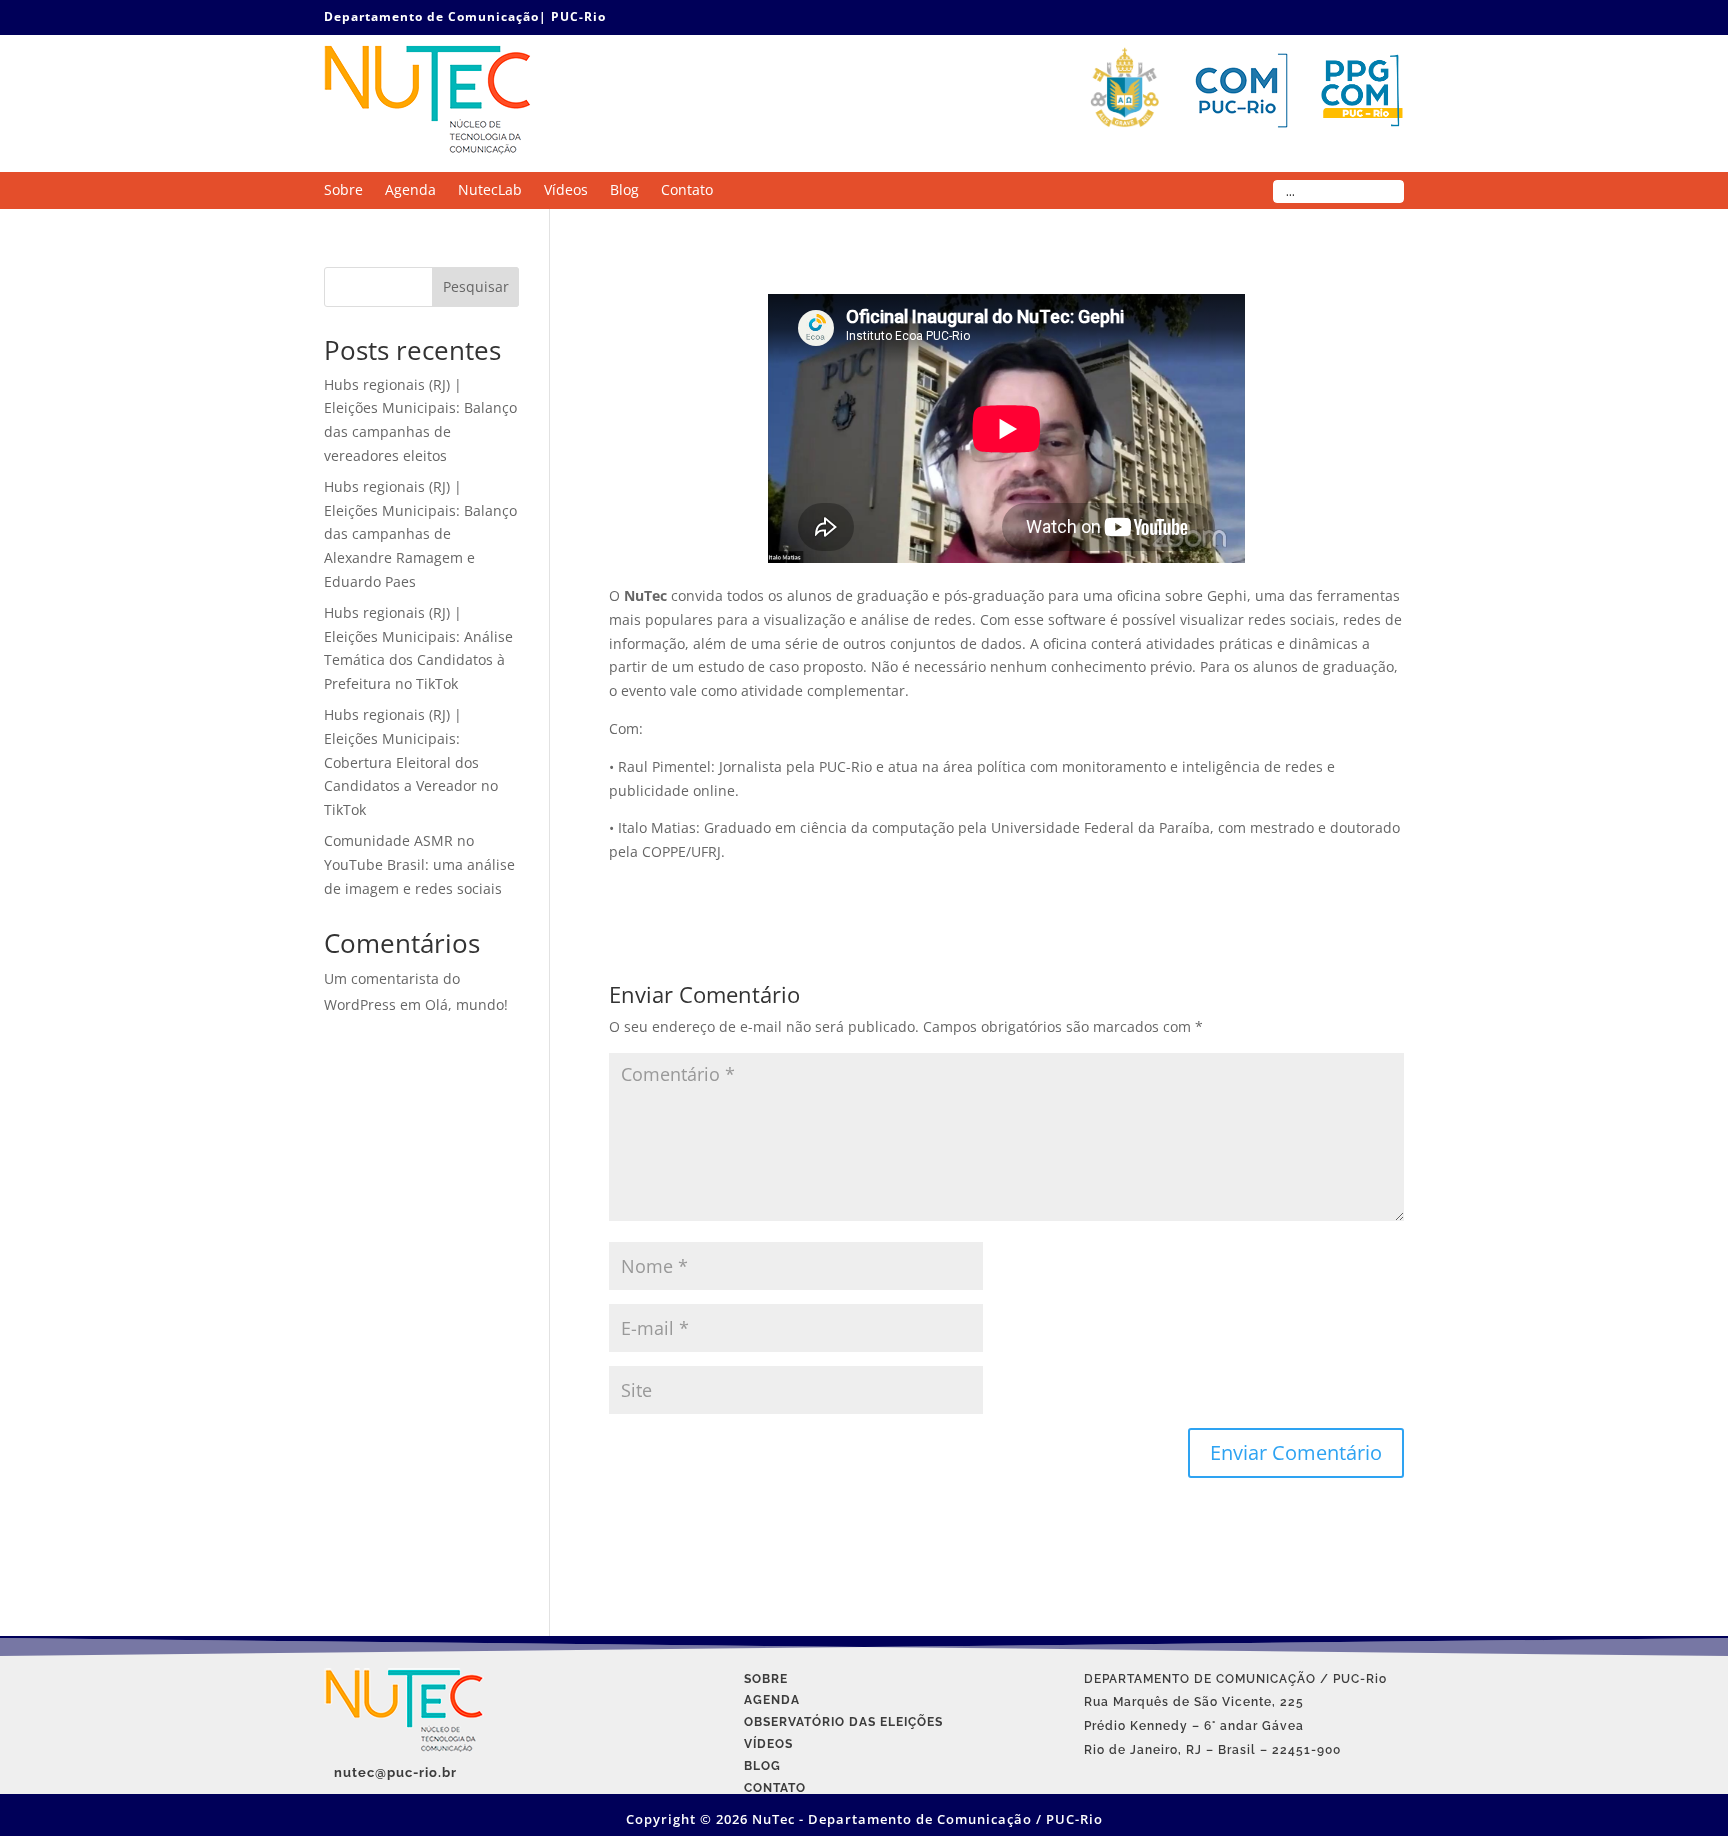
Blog (624, 191)
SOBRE (766, 1679)
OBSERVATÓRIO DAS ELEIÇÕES (843, 1722)
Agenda (410, 191)
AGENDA (772, 1700)
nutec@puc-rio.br (395, 1772)
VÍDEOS (768, 1744)
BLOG (762, 1766)
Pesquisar (476, 286)
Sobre (343, 191)
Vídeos (566, 191)
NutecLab (490, 191)
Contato (687, 191)
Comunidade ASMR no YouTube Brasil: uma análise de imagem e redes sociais (419, 864)
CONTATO (775, 1788)
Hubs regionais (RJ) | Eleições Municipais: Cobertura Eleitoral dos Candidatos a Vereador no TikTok (411, 762)
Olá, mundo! (466, 1004)
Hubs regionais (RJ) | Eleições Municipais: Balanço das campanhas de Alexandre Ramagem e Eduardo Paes (420, 534)
